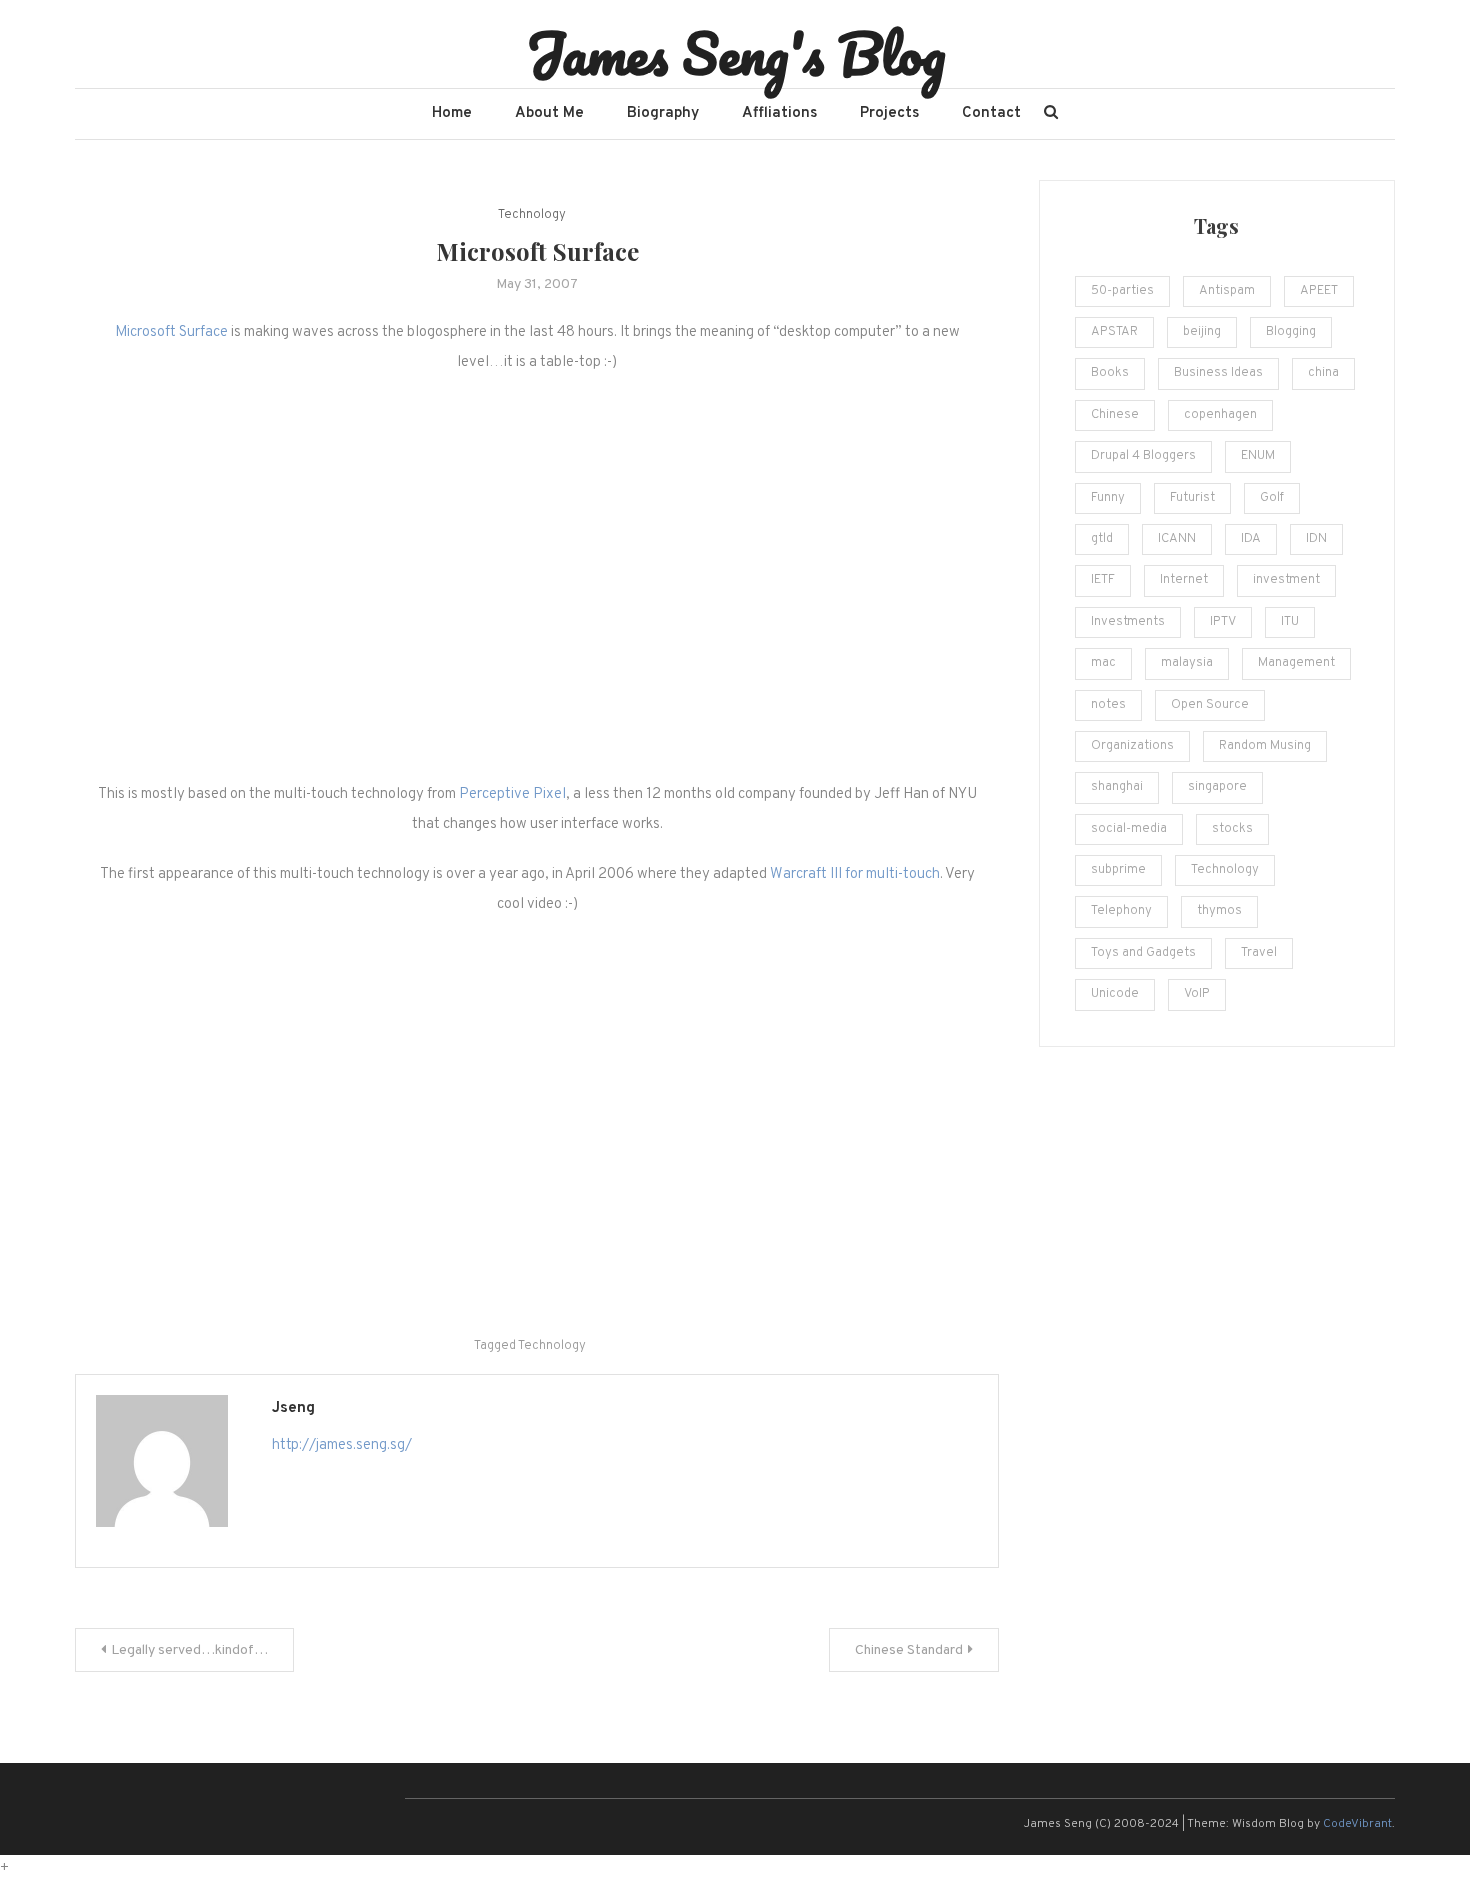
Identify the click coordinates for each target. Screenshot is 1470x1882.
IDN (1316, 539)
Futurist (1192, 498)
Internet (1184, 580)
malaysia (1187, 663)
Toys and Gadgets (1143, 953)
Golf (1272, 498)
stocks (1232, 829)
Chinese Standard (909, 1650)
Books (1110, 373)
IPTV (1223, 622)
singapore (1217, 787)
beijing (1202, 332)
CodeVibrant (1357, 1824)
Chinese (1115, 415)
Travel (1259, 953)
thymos (1219, 911)
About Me (549, 113)
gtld (1102, 539)
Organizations (1132, 746)
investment (1286, 580)
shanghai (1117, 787)
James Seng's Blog (735, 53)
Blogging (1291, 332)
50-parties (1122, 291)
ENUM (1258, 456)
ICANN (1177, 539)
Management (1296, 663)
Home (452, 113)
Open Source (1210, 705)
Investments (1128, 622)
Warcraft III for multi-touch (855, 874)
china (1323, 373)
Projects (889, 113)
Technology (532, 215)
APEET (1319, 291)
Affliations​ (779, 113)
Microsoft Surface (171, 332)
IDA (1251, 539)
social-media (1129, 829)
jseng (293, 1408)
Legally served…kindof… (189, 1650)
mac (1103, 663)
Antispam (1227, 291)
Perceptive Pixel (512, 794)
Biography (663, 113)
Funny (1108, 498)
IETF (1103, 580)
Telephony (1121, 911)
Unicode (1115, 994)
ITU (1290, 622)
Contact (991, 113)
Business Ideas (1218, 373)
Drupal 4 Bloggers (1143, 456)
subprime (1118, 870)
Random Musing (1265, 746)
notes (1108, 705)
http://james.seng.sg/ (342, 1445)
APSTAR (1114, 332)
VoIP (1197, 994)
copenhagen (1220, 415)
